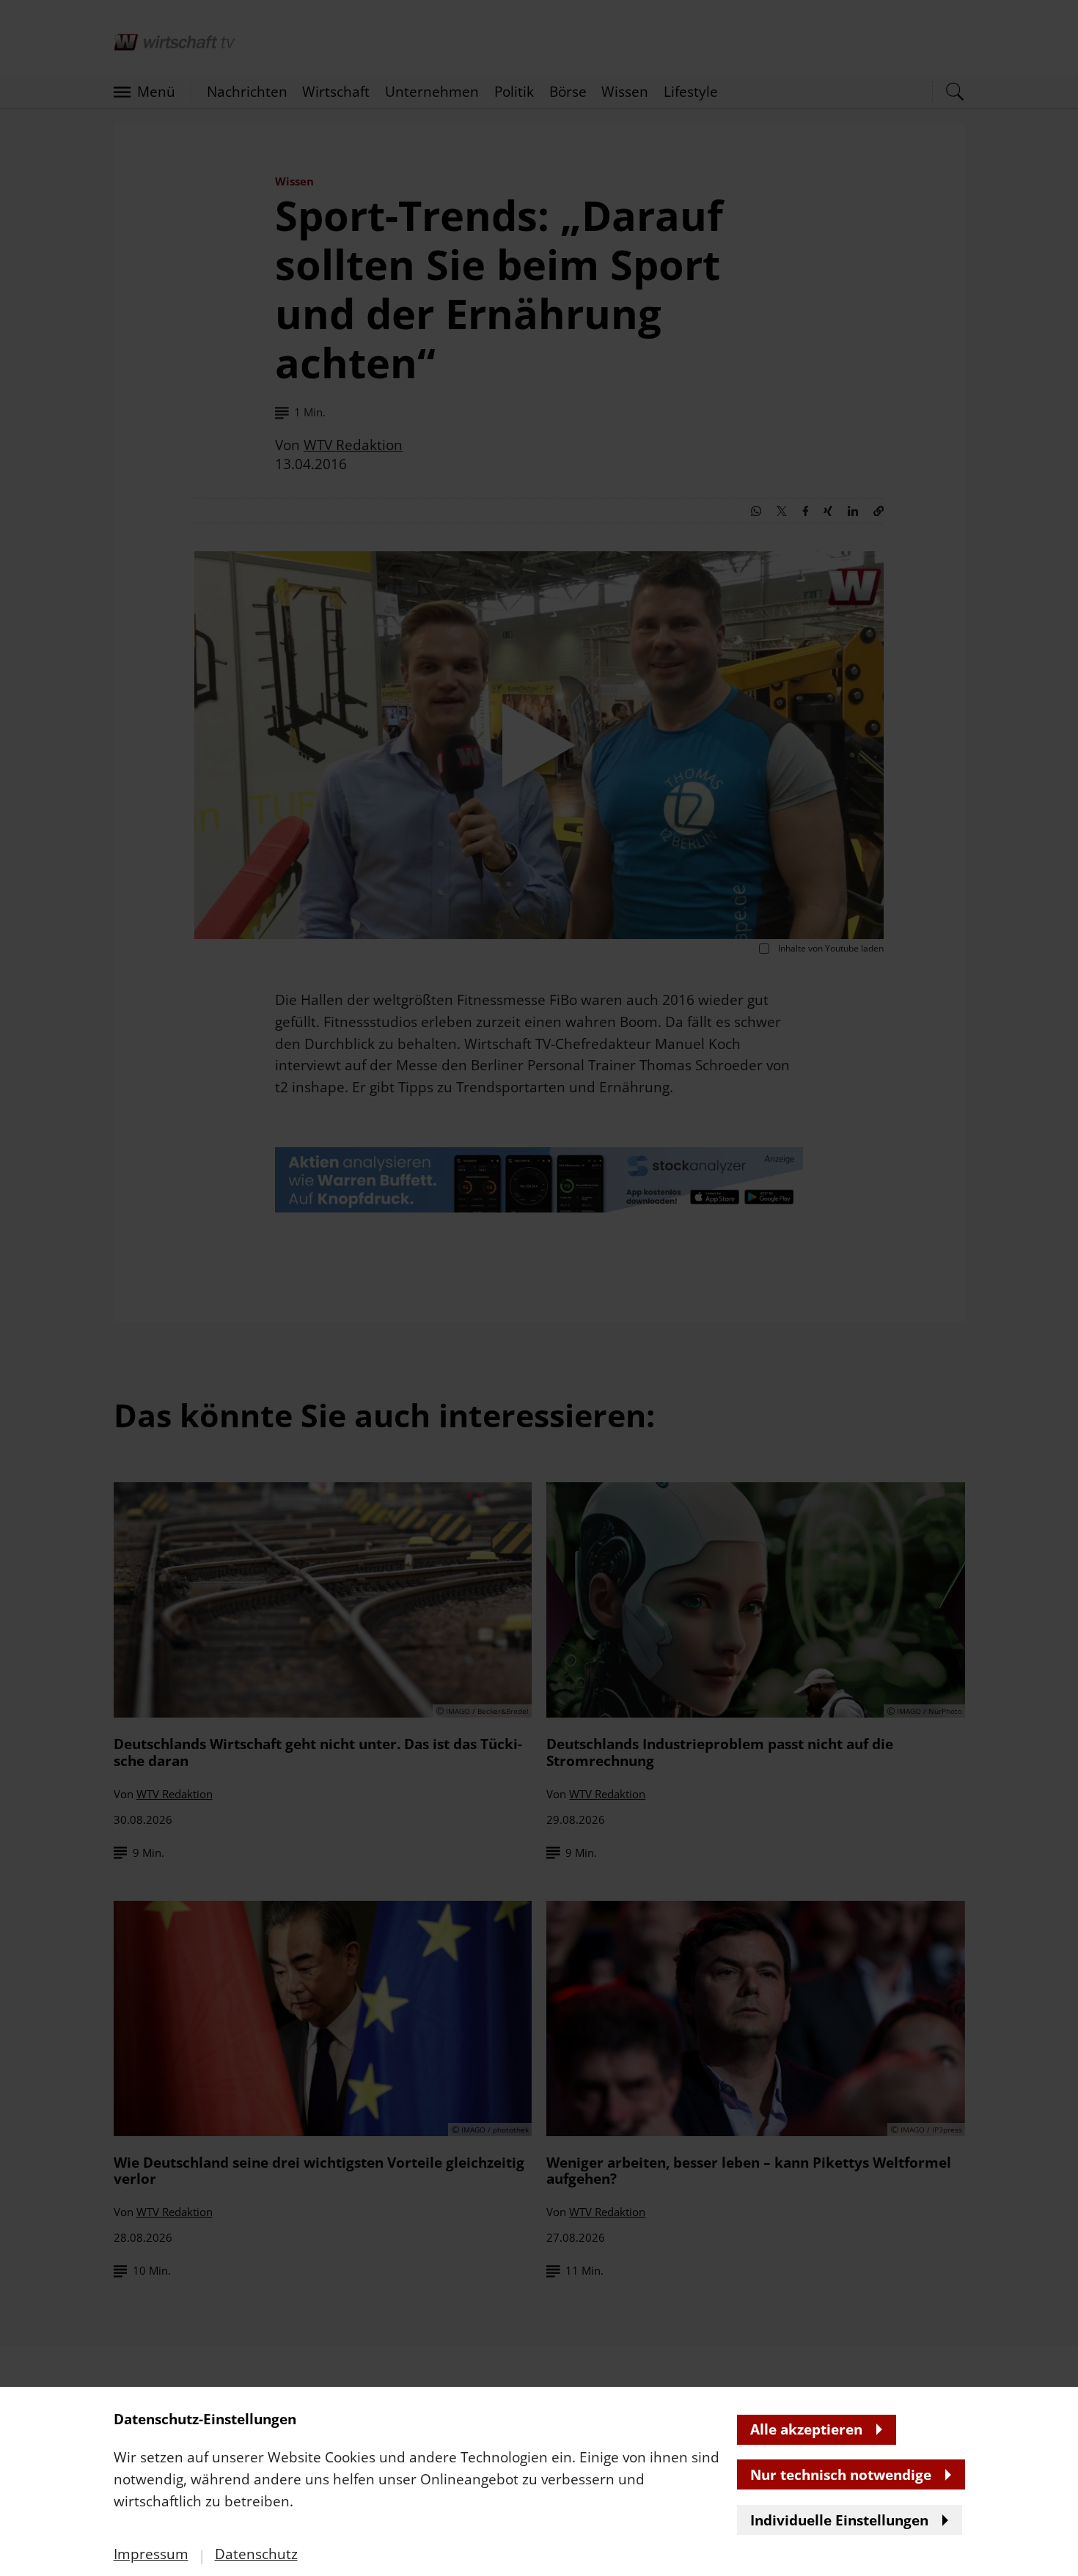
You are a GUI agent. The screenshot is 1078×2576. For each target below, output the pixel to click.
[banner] (539, 1288)
